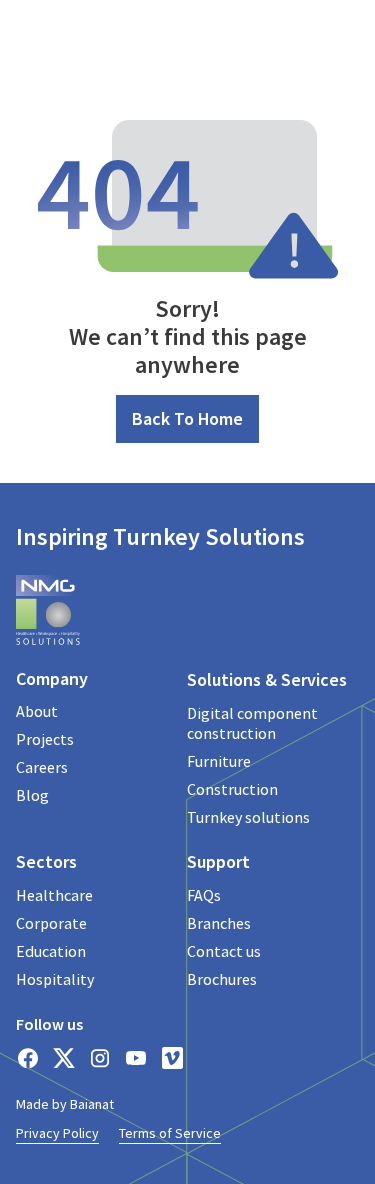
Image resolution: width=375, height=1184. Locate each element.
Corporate (51, 923)
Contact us (224, 951)
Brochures (222, 979)
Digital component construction (252, 723)
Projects (45, 739)
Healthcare (54, 895)
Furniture (219, 761)
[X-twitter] (64, 1058)
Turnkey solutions (248, 817)
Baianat (92, 1104)
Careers (42, 767)
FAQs (204, 895)
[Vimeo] (172, 1058)
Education (51, 951)
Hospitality (55, 979)
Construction (232, 789)
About (37, 711)
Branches (219, 923)
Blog (32, 795)
